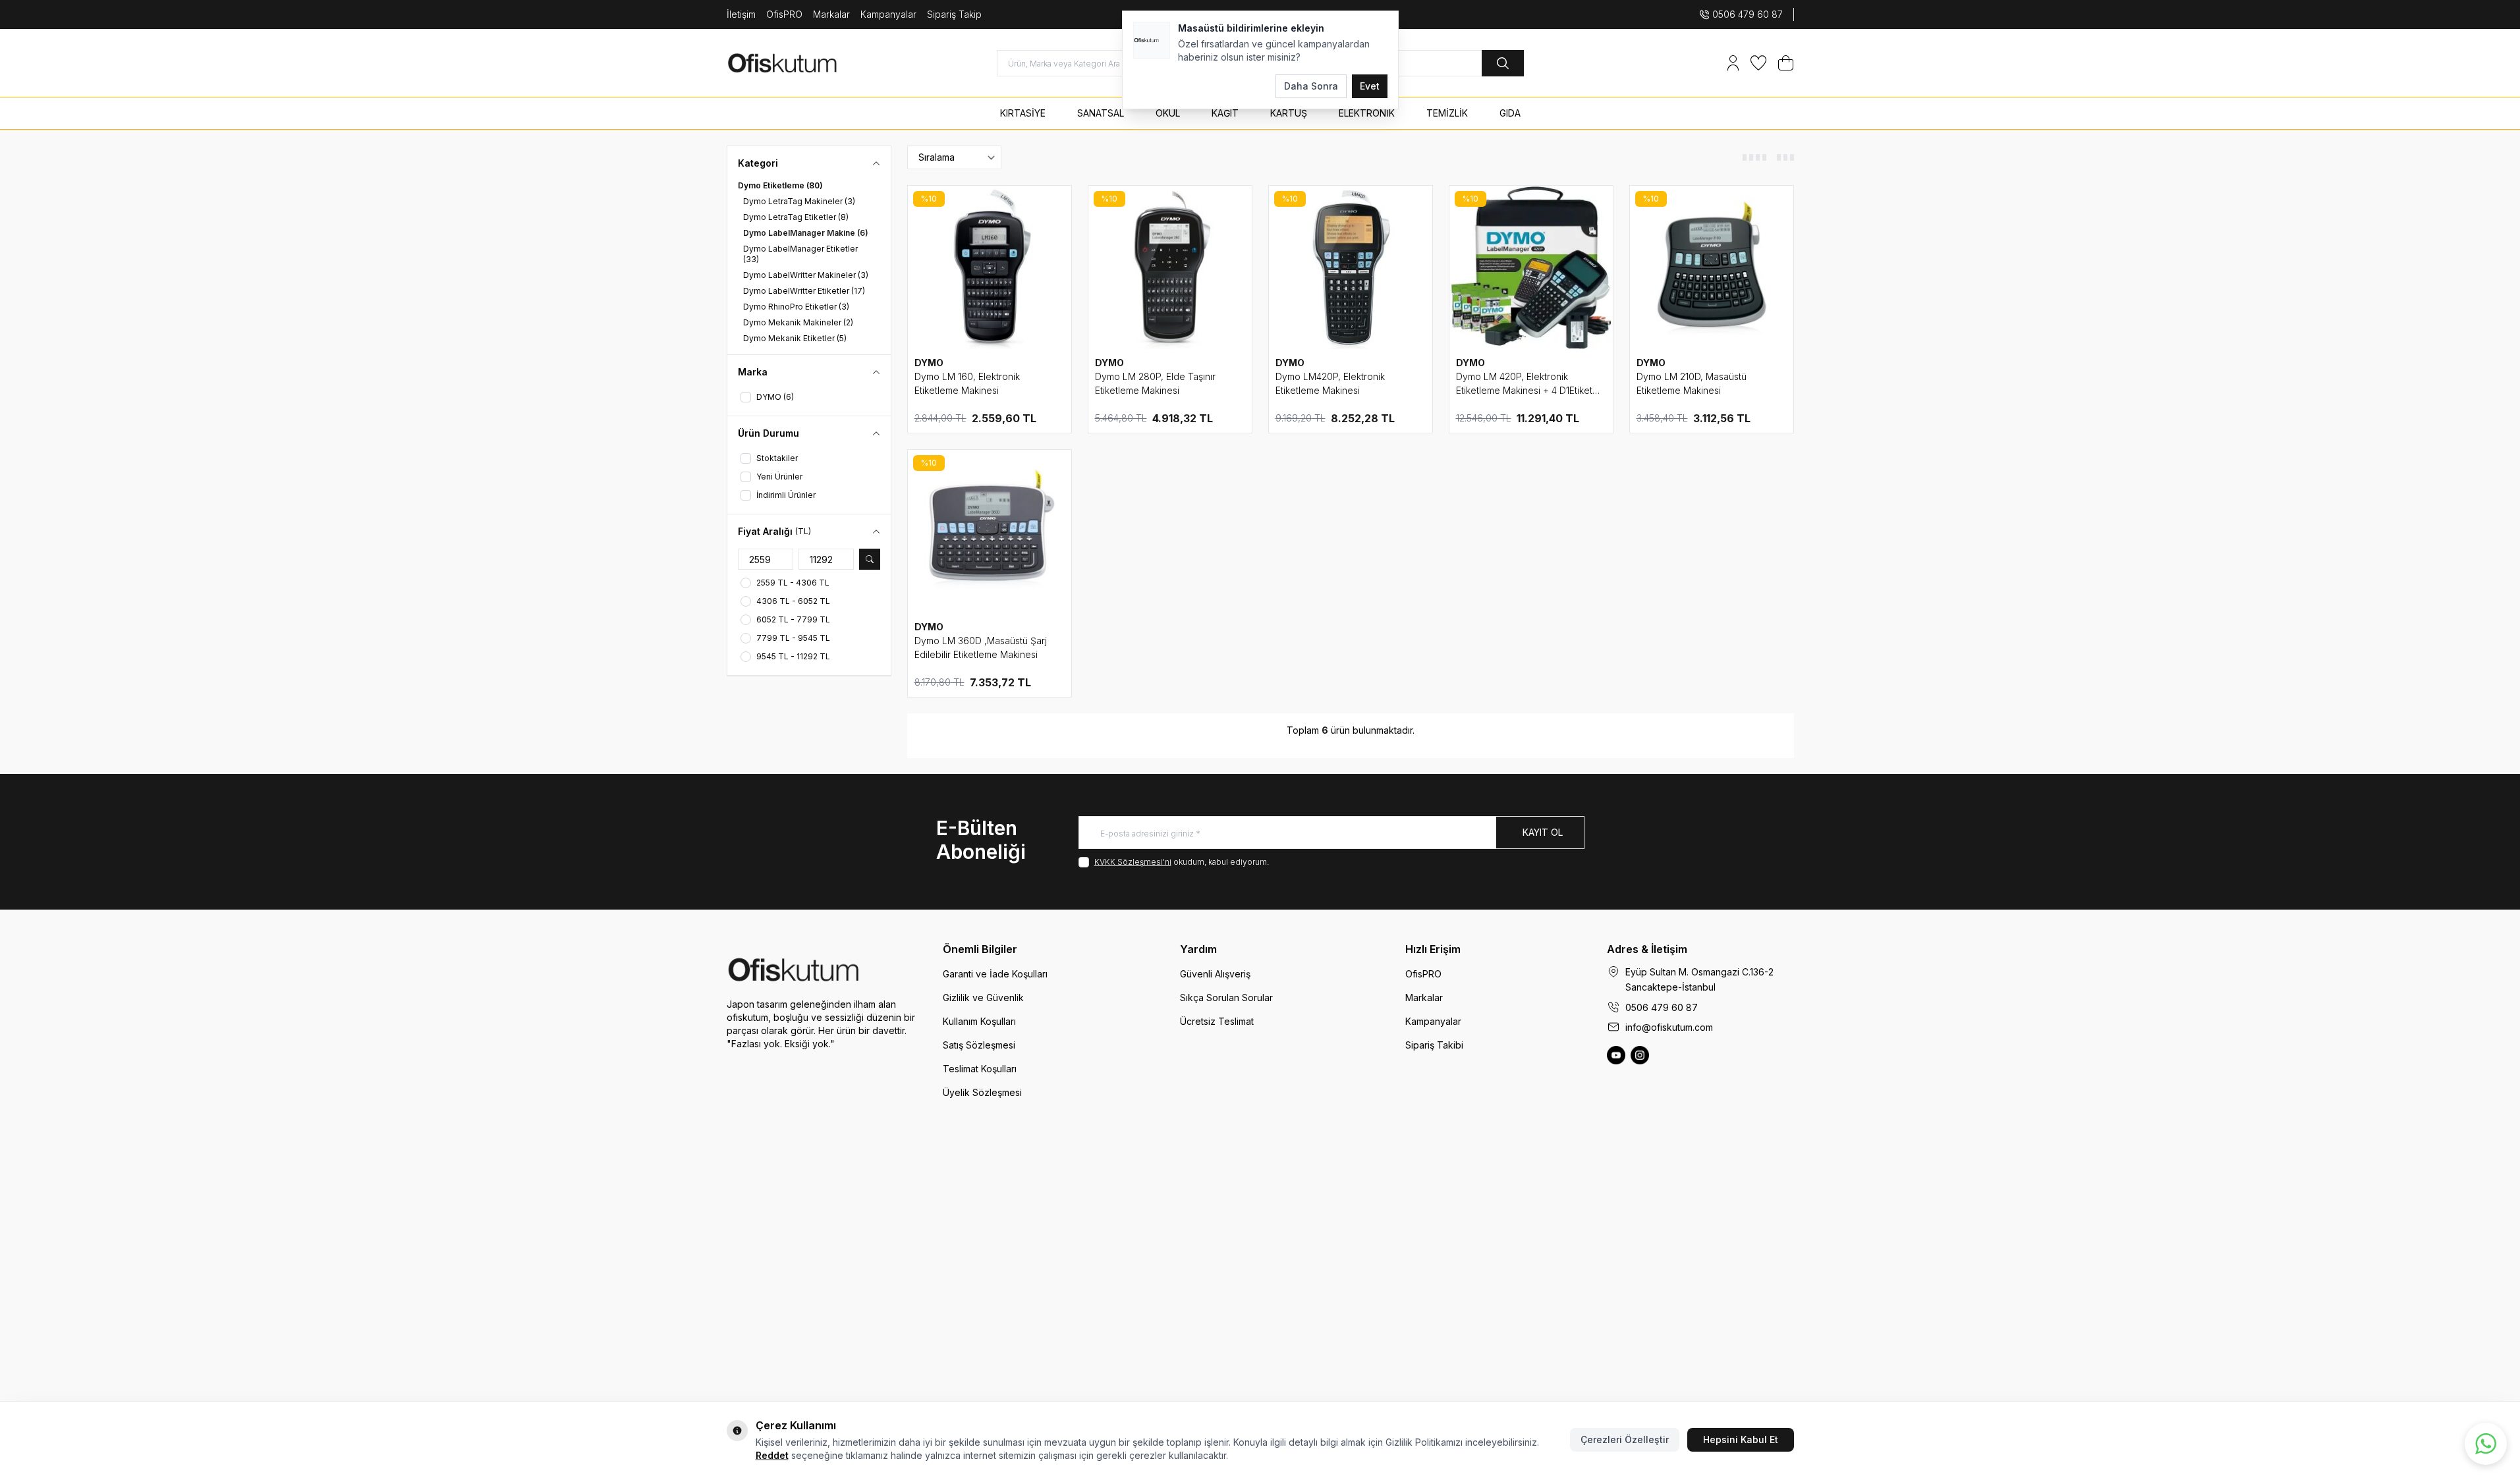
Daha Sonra (1311, 86)
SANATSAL (1101, 113)
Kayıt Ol (1543, 832)
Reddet (772, 1455)
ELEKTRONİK (1367, 113)
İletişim (741, 14)
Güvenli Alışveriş (1215, 974)
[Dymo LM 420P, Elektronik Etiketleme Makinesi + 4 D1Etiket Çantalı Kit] (1531, 267)
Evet (1370, 86)
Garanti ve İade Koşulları (995, 974)
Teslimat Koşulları (980, 1069)
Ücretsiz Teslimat (1217, 1021)
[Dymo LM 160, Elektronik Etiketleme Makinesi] (990, 267)
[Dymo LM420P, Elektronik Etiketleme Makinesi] (1351, 267)
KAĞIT (1225, 113)
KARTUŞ (1289, 113)
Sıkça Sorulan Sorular (1226, 998)
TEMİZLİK (1447, 113)
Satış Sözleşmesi (979, 1045)
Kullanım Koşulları (979, 1021)
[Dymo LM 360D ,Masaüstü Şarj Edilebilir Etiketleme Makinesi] (990, 532)
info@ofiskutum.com (1669, 1027)
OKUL (1168, 113)
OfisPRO (784, 14)
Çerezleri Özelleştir (1625, 1439)
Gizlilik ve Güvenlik (983, 998)
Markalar (831, 14)
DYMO (929, 363)
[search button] (1503, 63)
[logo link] (806, 63)
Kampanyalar (888, 14)
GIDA (1510, 113)
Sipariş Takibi (1434, 1045)
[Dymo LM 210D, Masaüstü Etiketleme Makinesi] (1712, 267)
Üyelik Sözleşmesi (982, 1092)
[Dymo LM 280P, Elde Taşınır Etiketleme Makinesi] (1170, 267)
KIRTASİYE (1023, 113)
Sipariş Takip (954, 14)
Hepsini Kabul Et (1741, 1439)
